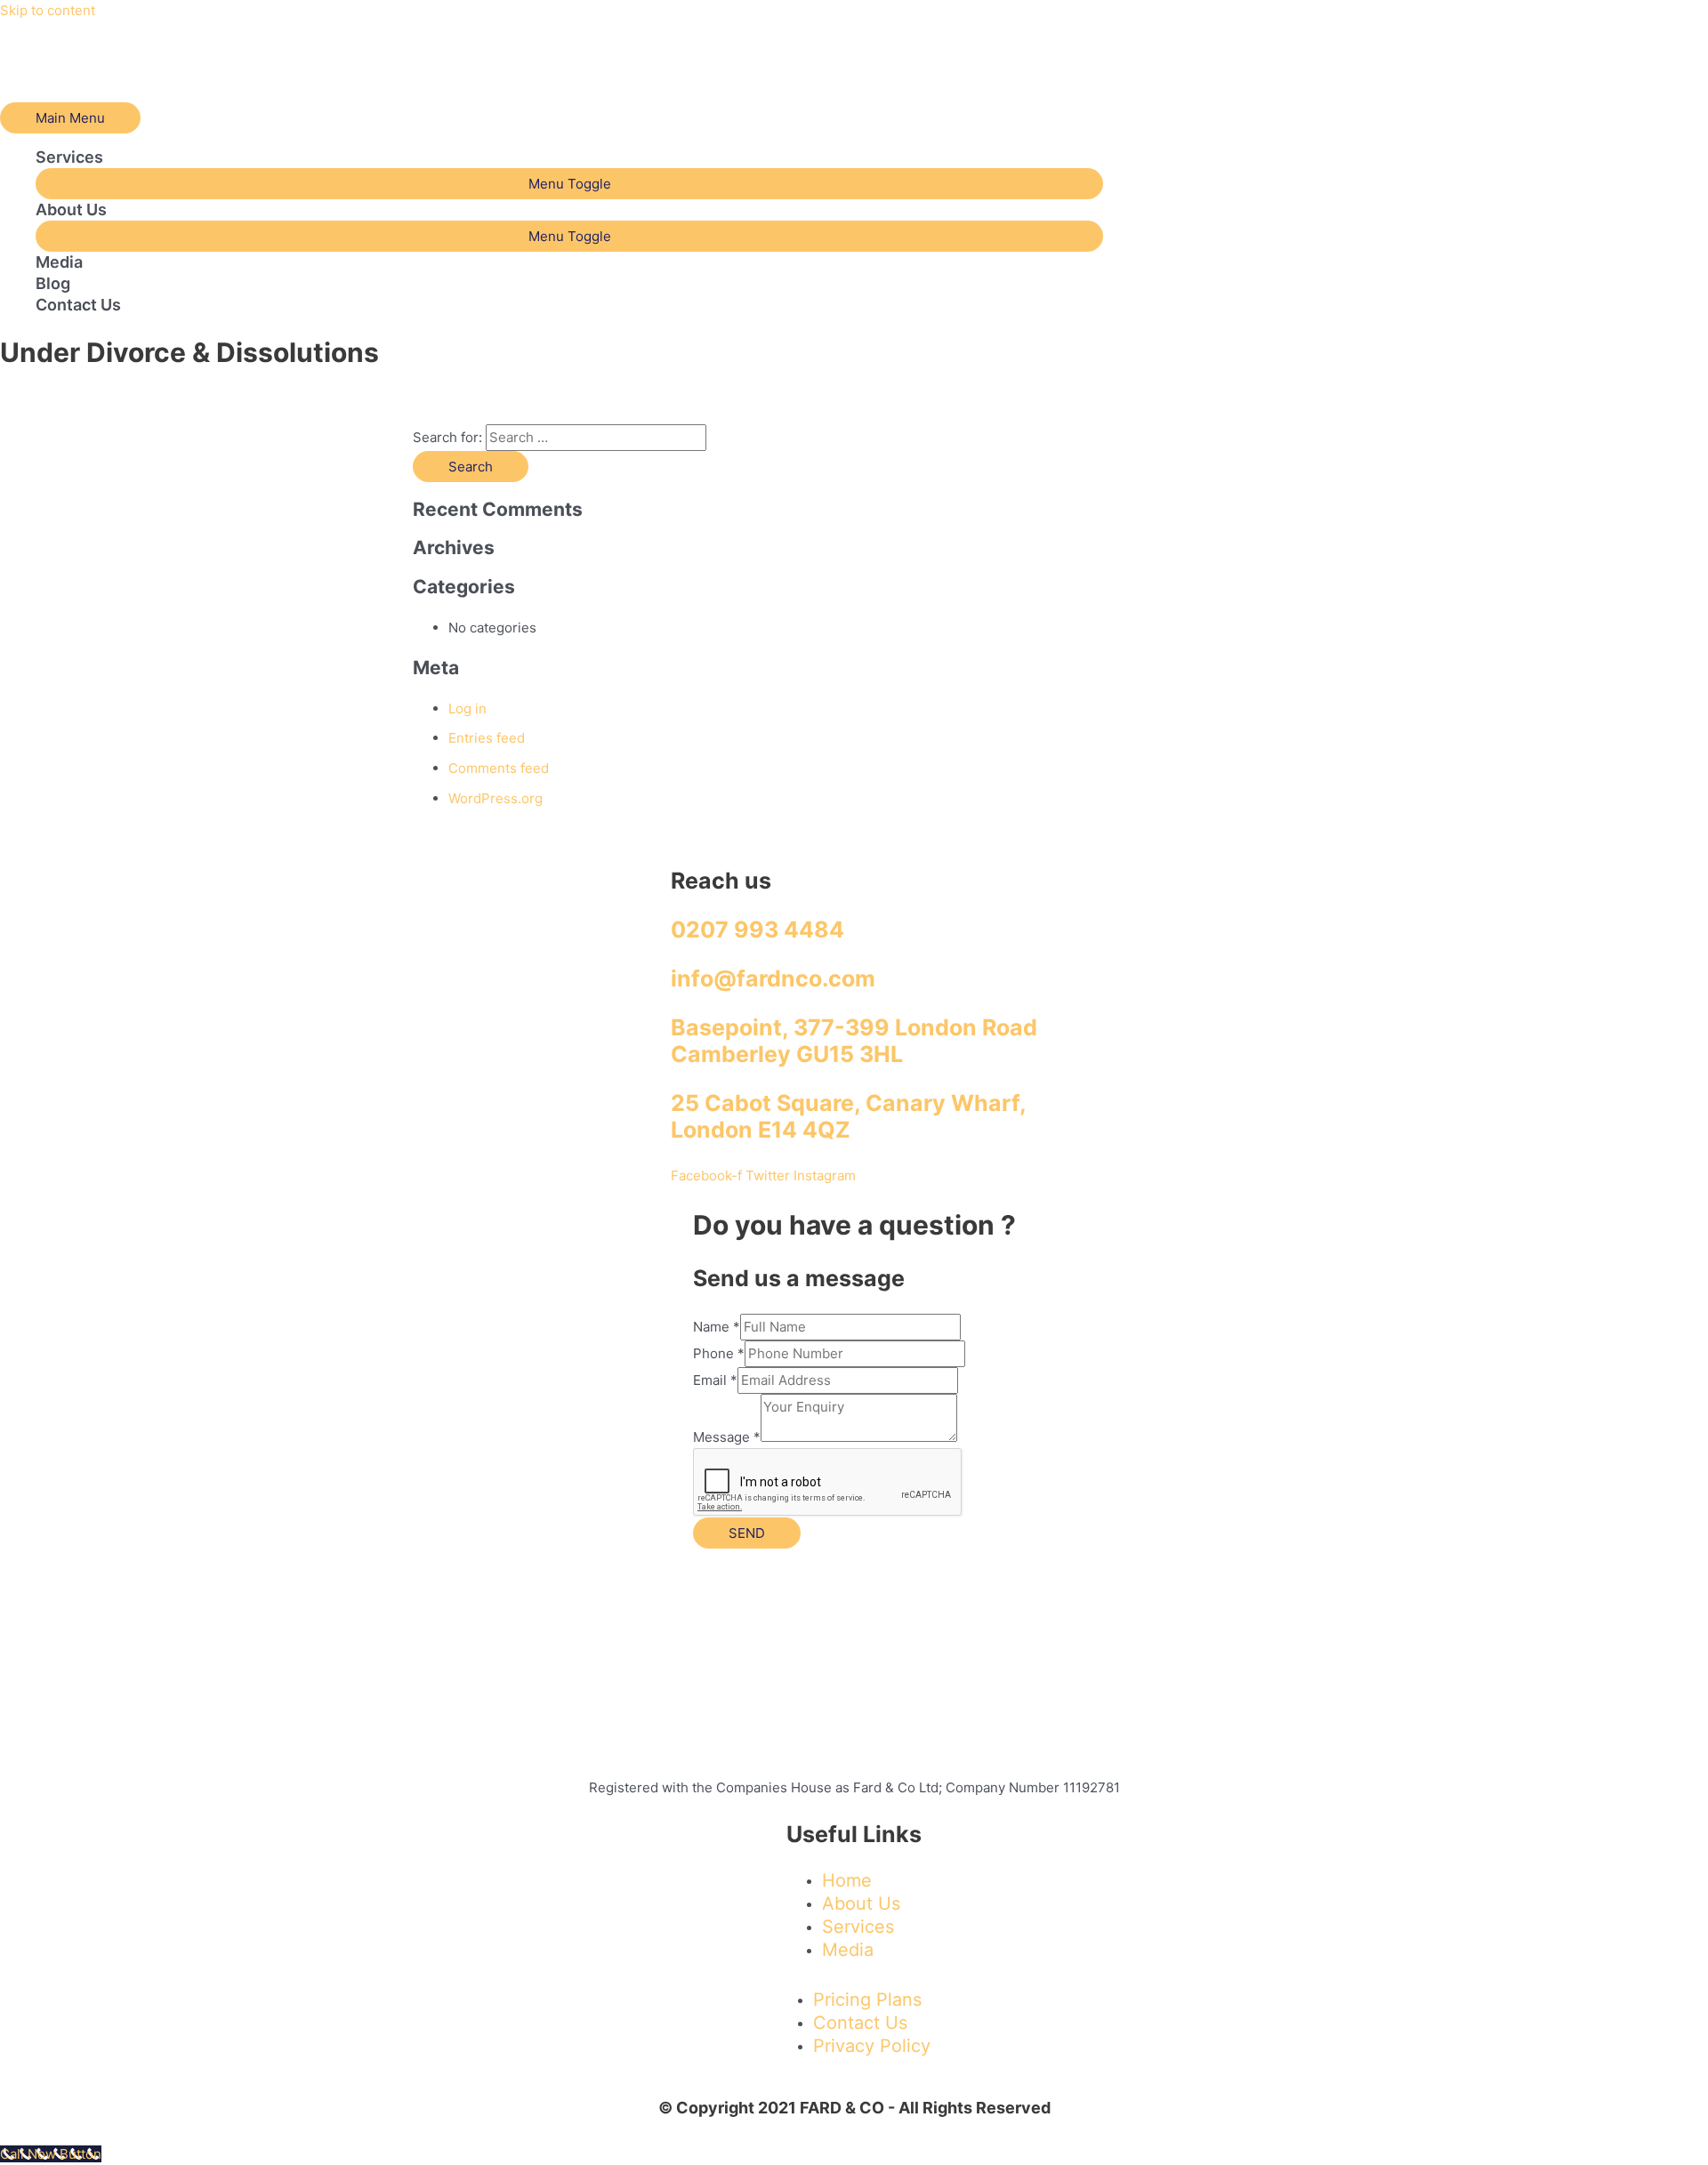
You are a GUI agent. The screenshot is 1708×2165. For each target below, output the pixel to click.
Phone (719, 1353)
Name (717, 1327)
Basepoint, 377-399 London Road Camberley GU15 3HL (854, 1041)
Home (847, 1880)
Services (69, 157)
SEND (747, 1533)
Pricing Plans (867, 2000)
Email (715, 1380)
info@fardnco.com (773, 978)
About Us (71, 209)
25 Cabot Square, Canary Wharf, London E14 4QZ (849, 1116)
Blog (53, 283)
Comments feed (499, 768)
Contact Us (78, 305)
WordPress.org (495, 798)
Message (727, 1437)
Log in (467, 708)
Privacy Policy (872, 2046)
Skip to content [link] (48, 10)
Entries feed (487, 738)
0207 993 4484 (757, 930)
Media (59, 262)
